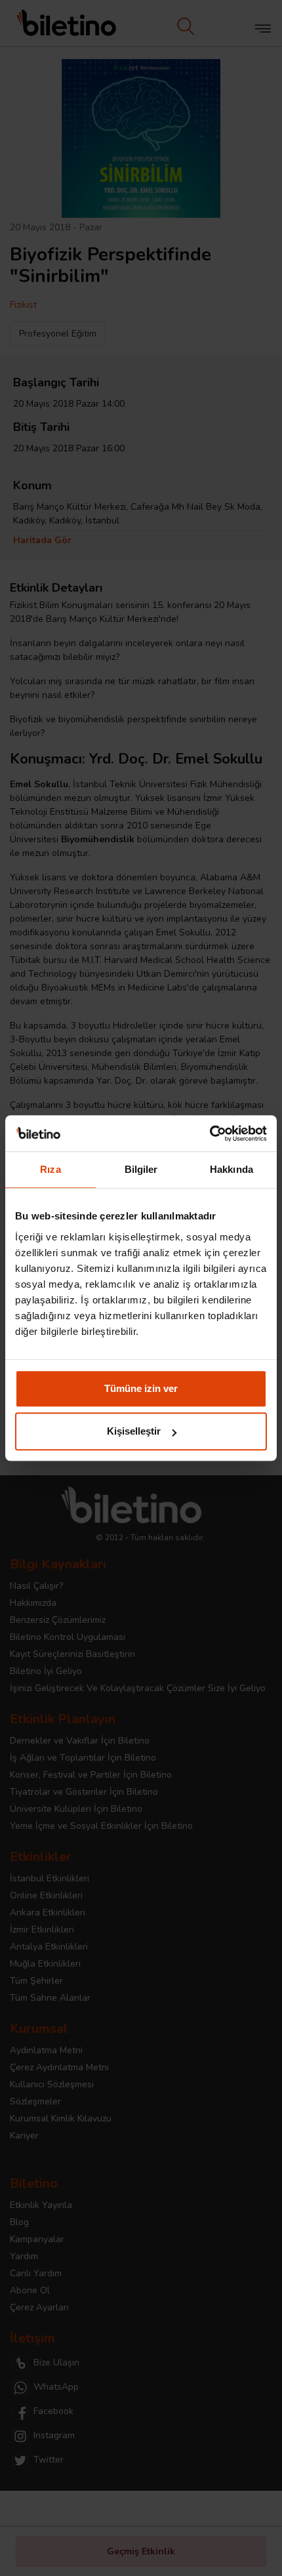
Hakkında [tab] (232, 1169)
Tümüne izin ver (141, 1388)
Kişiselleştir (134, 1431)
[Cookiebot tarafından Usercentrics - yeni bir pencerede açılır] (210, 1134)
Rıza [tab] (50, 1169)
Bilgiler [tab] (141, 1169)
